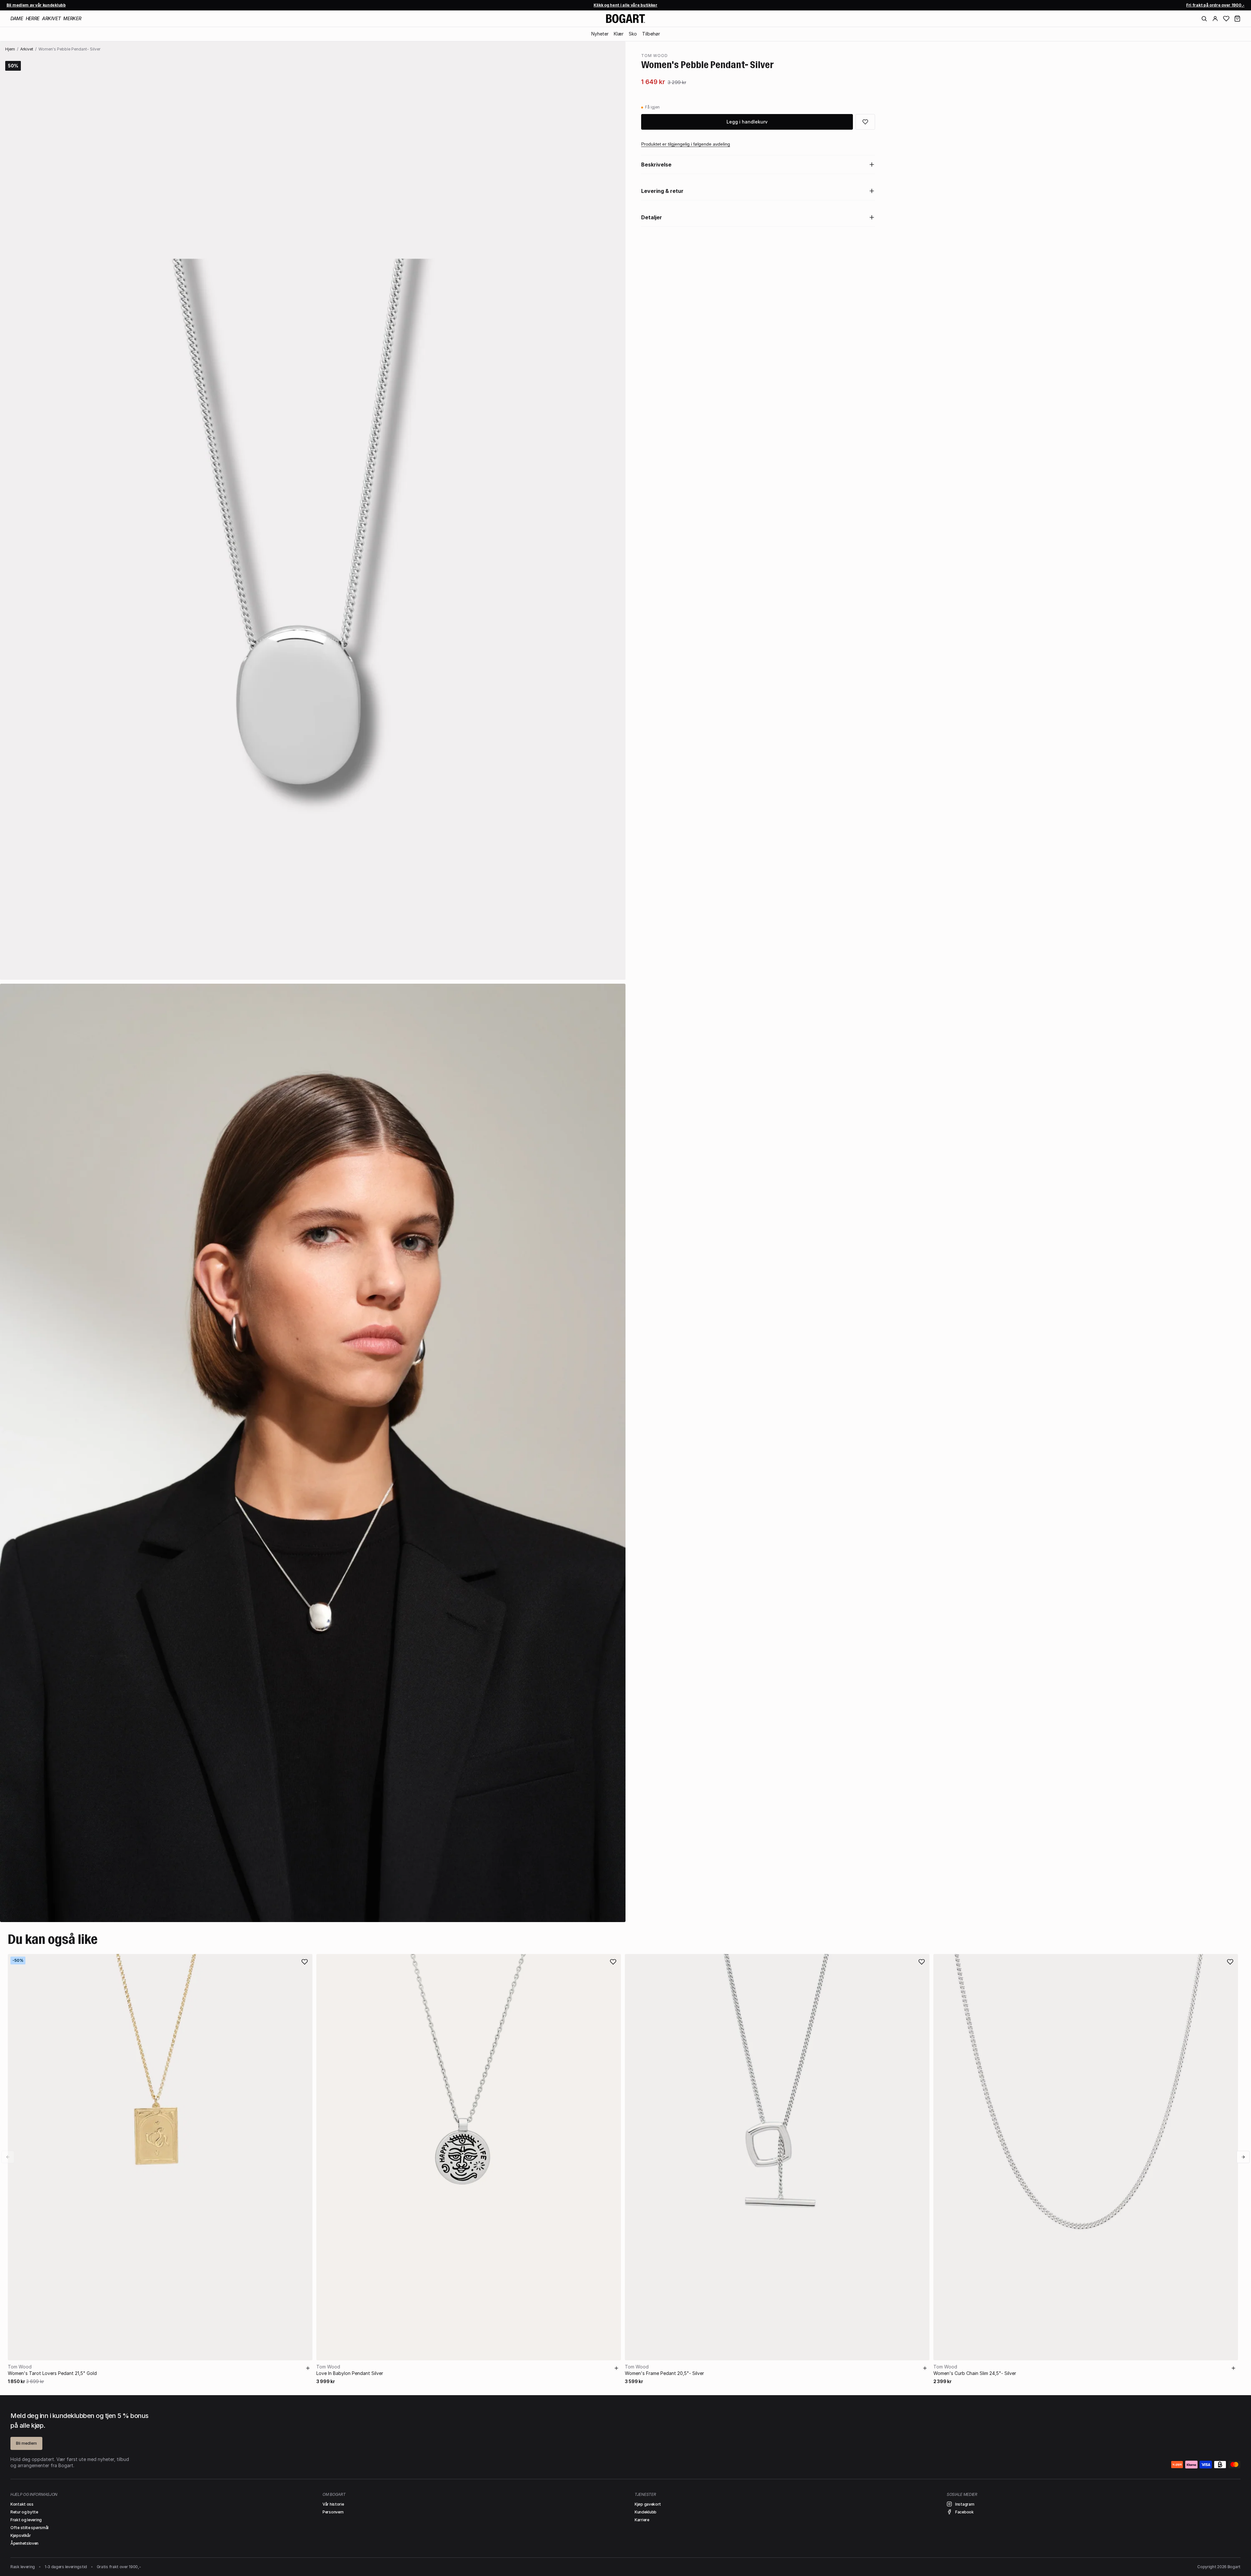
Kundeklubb (646, 2512)
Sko (633, 34)
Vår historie (333, 2504)
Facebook (964, 2512)
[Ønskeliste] (1226, 19)
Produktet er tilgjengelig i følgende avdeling (686, 144)
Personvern (333, 2512)
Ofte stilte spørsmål (29, 2528)
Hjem (10, 49)
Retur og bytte (24, 2512)
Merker (72, 18)
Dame (17, 18)
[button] (1237, 19)
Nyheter (600, 34)
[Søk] (1204, 19)
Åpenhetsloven (24, 2543)
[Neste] (1243, 2157)
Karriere (642, 2520)
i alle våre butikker (625, 5)
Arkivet (51, 18)
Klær (619, 34)
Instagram (965, 2504)
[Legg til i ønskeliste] (865, 122)
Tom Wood (654, 56)
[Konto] (1215, 19)
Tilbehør (651, 34)
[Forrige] (8, 2157)
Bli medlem (26, 2443)
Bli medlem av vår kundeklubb (36, 5)
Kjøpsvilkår (21, 2535)
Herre (33, 18)
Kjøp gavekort (648, 2504)
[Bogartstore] (625, 19)
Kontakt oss (22, 2504)
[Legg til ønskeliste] (305, 1962)
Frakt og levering (26, 2520)
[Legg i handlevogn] (308, 2368)
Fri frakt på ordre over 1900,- (1215, 5)
